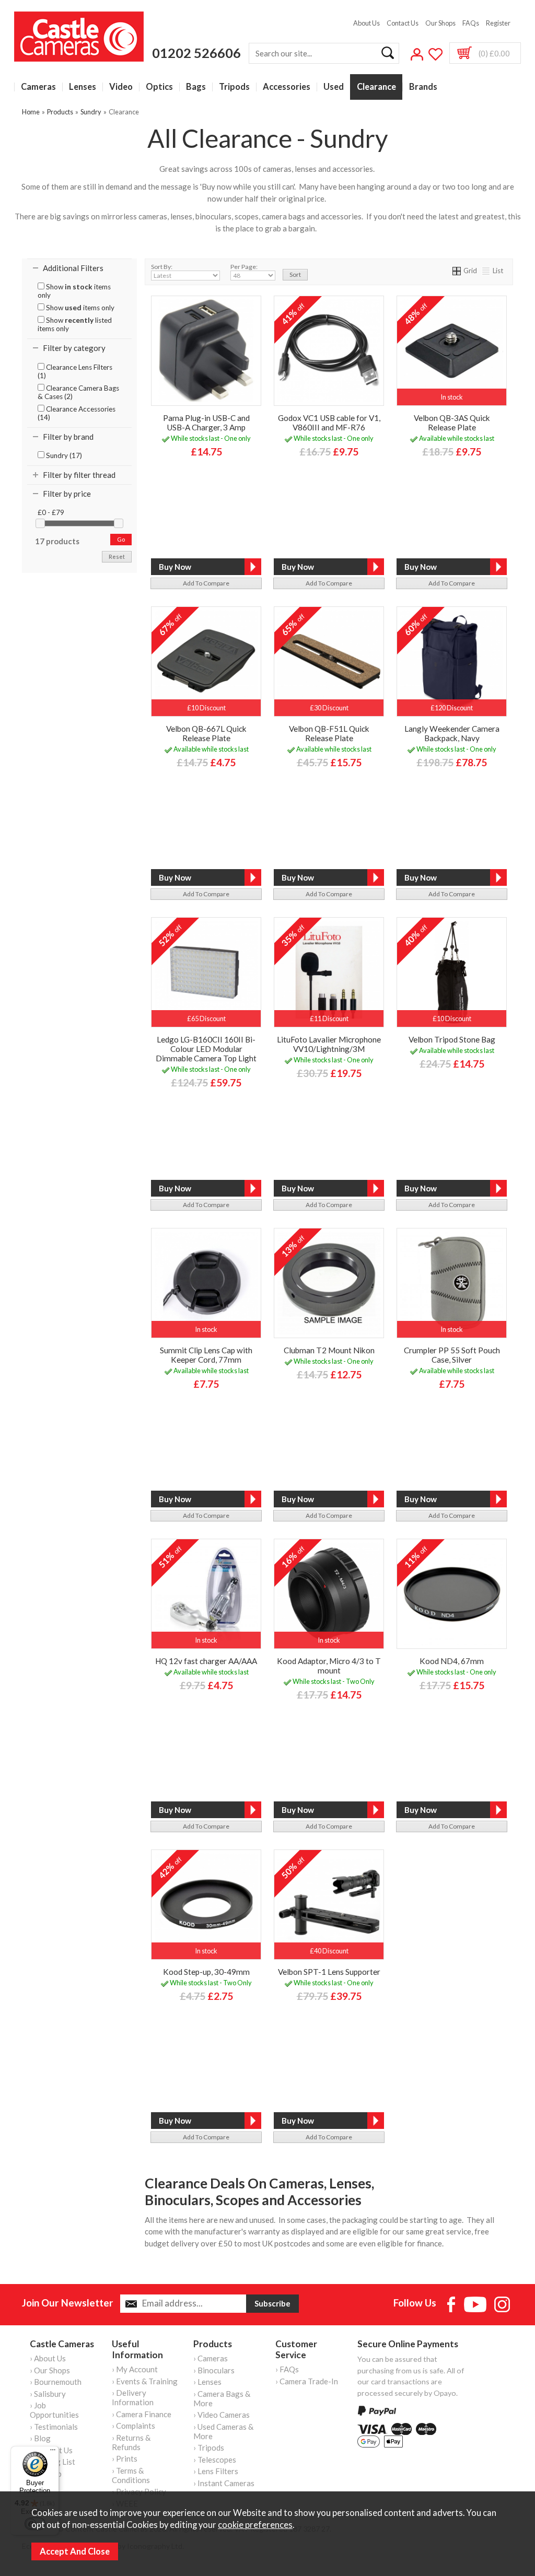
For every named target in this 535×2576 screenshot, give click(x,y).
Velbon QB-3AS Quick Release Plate (452, 423)
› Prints (125, 2458)
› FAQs (287, 2369)
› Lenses (207, 2382)
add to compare (206, 583)
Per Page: (244, 267)
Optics (159, 87)
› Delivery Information (133, 2397)
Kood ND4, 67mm (452, 1661)
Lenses (83, 87)
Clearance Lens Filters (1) (75, 371)
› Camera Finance (142, 2414)
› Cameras (211, 2358)
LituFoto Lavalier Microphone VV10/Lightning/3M (329, 1044)
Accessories (287, 87)
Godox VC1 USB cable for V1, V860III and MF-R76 (329, 423)
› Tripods (209, 2448)
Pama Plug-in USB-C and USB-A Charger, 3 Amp (206, 423)
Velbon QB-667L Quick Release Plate (206, 733)
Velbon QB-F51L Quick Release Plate (329, 733)
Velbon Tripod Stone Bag (452, 1039)
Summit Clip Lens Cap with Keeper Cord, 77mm (206, 1355)
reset (117, 557)
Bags (196, 87)
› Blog (40, 2438)
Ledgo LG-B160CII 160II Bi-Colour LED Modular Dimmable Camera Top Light (206, 1049)
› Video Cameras (222, 2415)
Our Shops (440, 23)
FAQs (471, 23)
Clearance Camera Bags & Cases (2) (78, 392)
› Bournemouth (56, 2382)
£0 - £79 (51, 512)
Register (498, 23)
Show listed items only (75, 324)
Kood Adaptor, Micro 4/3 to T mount (329, 1666)
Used (334, 87)
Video (121, 87)
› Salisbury (48, 2394)
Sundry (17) (63, 455)
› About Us (48, 2358)
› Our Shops (50, 2370)
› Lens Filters (216, 2471)
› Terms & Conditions (131, 2475)
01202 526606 (196, 53)
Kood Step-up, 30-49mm (206, 1972)
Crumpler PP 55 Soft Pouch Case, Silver (452, 1355)
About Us (367, 23)
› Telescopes (215, 2460)
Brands (423, 87)
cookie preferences (255, 2525)
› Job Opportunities (54, 2410)
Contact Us (403, 23)
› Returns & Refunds (131, 2442)
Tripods (234, 87)
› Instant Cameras (224, 2483)
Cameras (38, 87)
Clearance (376, 87)
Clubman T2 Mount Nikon (329, 1350)
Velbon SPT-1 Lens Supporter (329, 1972)
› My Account (135, 2369)
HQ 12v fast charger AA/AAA (206, 1661)
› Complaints (133, 2426)
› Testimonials (54, 2427)
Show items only (74, 291)
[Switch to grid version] (457, 271)
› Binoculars (214, 2370)
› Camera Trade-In (307, 2381)
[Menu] (53, 2452)
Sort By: (162, 267)
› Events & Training (145, 2381)
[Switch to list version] (486, 271)
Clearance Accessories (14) (77, 413)
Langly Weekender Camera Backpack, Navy (452, 733)
